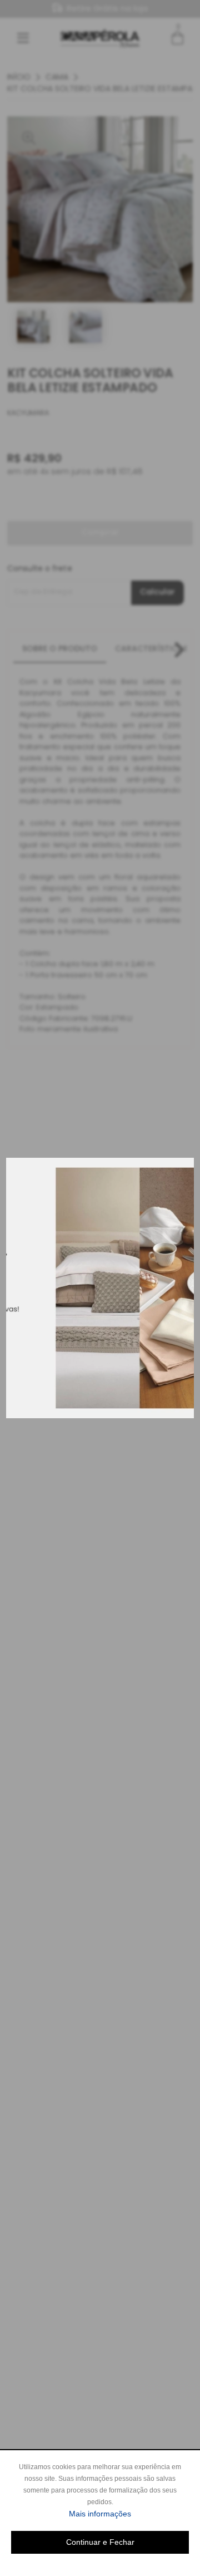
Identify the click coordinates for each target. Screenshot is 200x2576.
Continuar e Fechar (100, 2542)
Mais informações (129, 2513)
